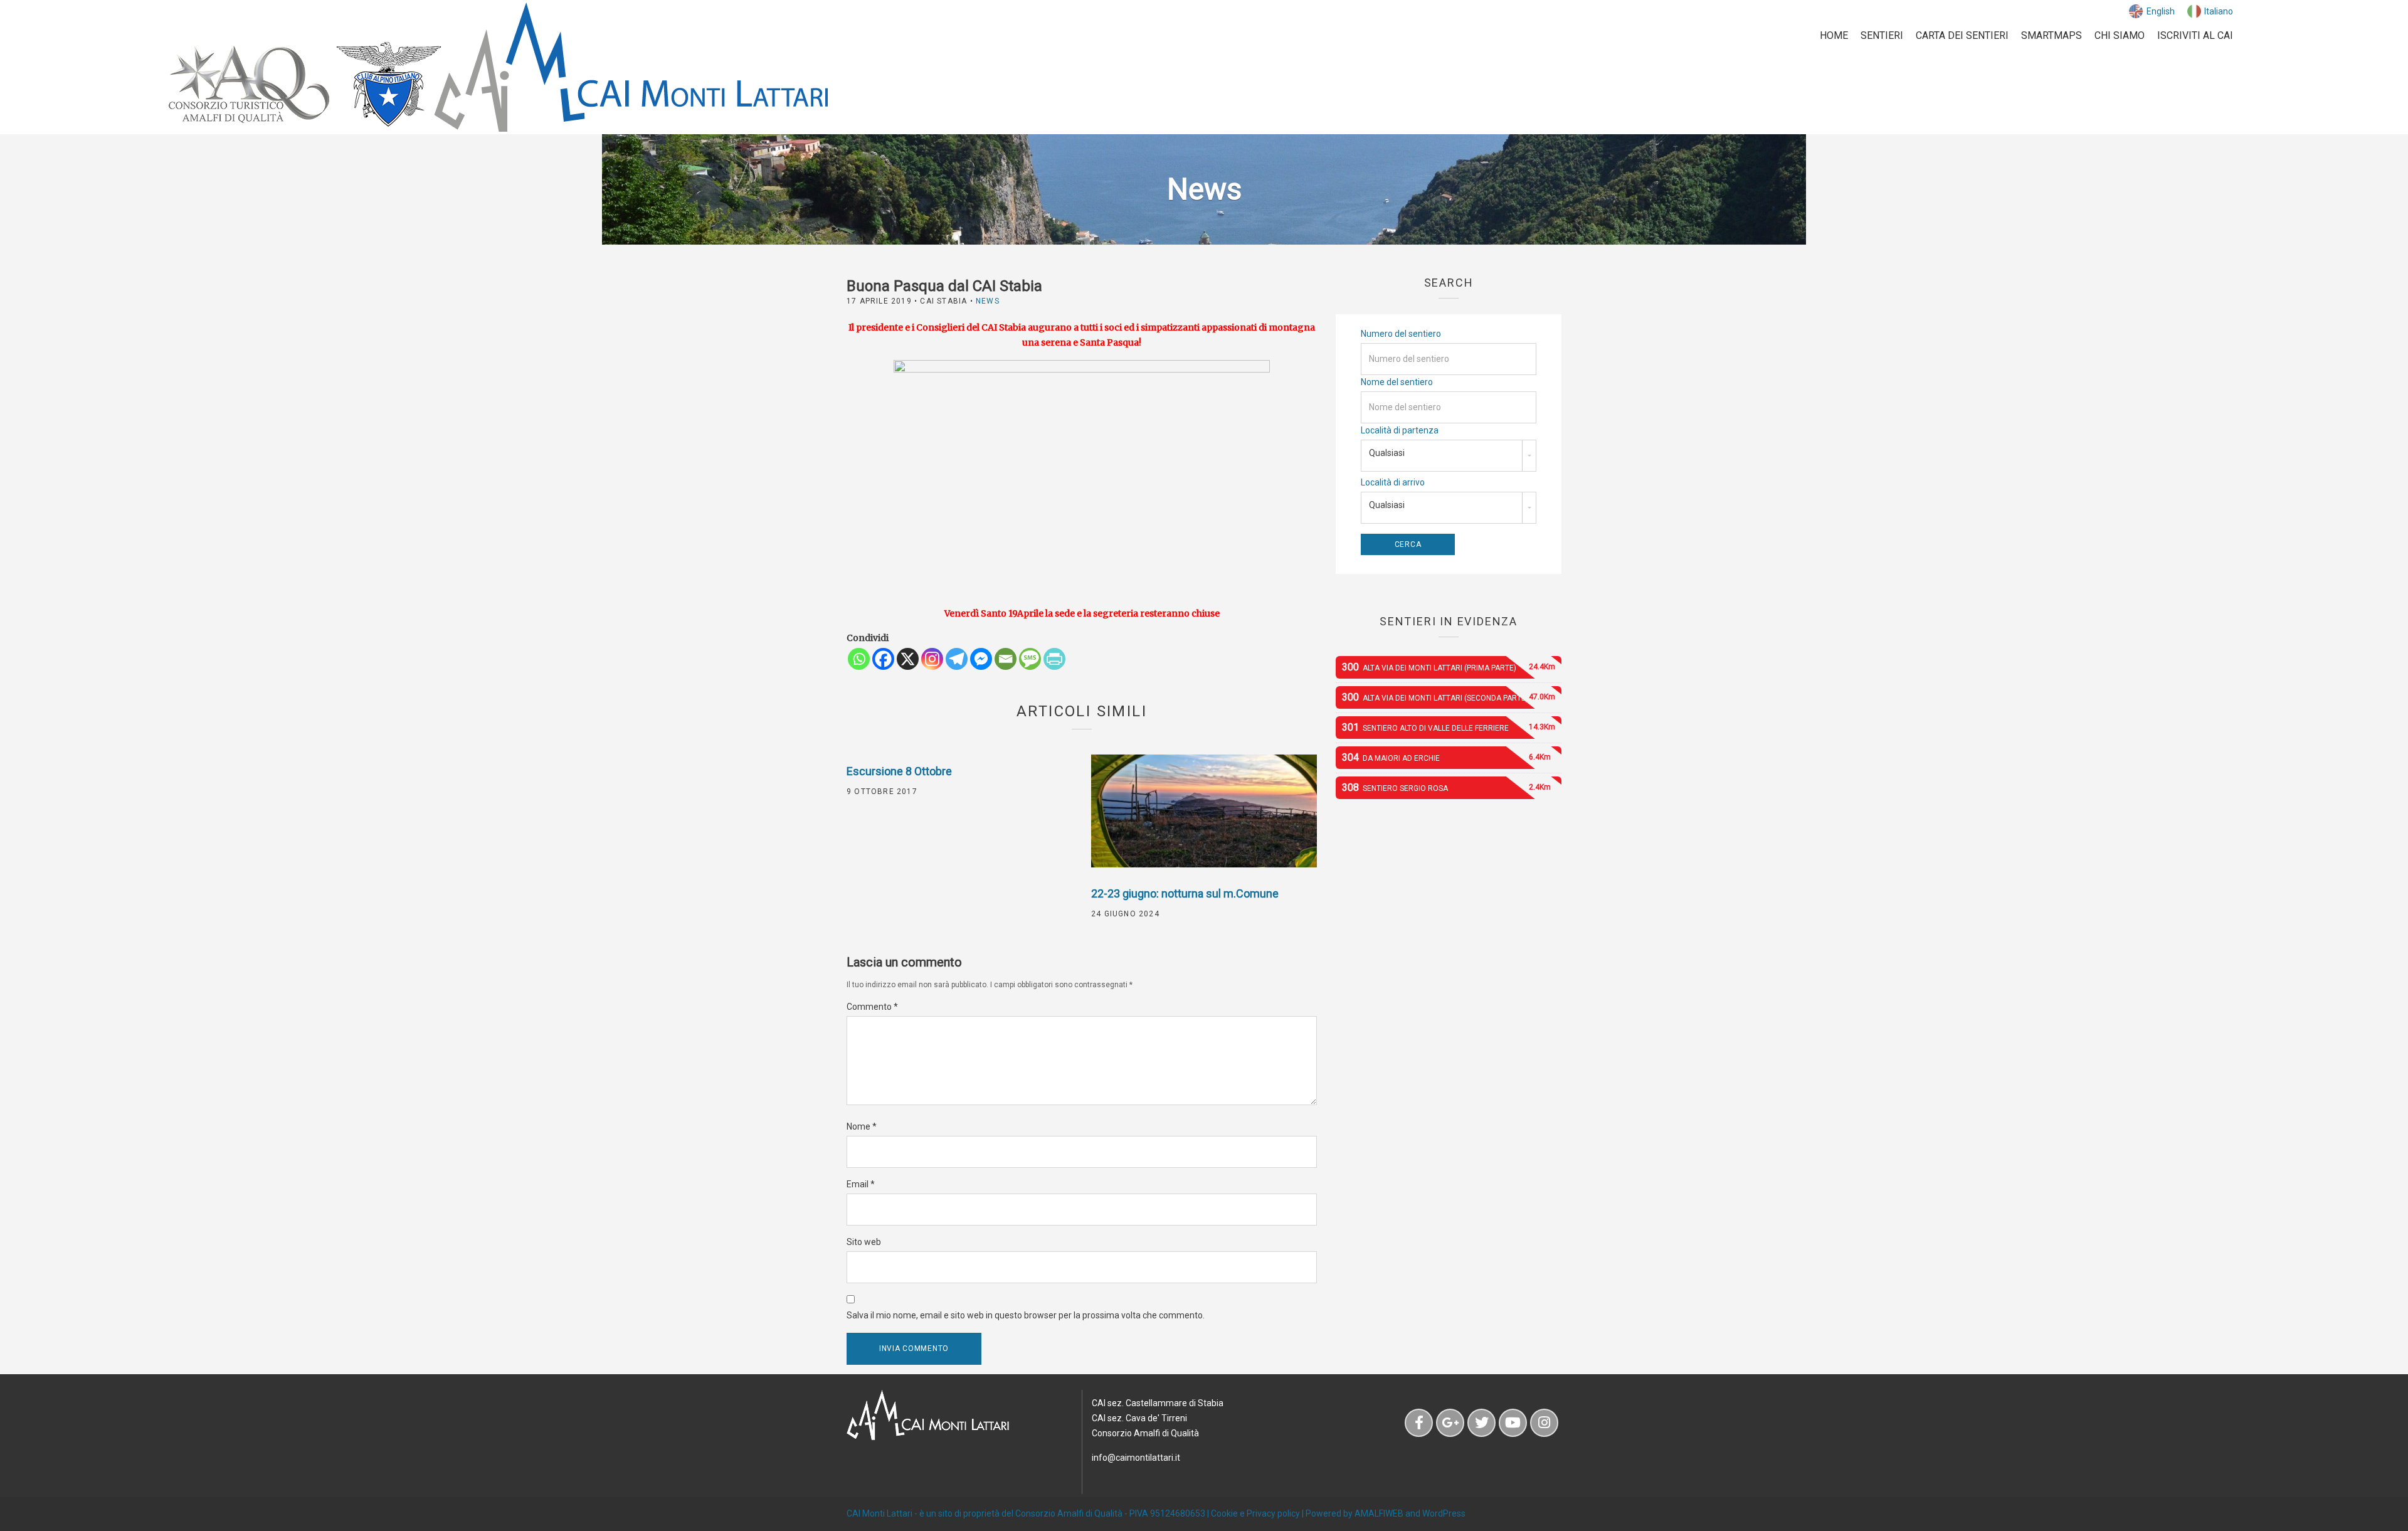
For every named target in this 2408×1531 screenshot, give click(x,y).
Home (1834, 35)
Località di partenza (1400, 430)
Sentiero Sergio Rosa (1446, 787)
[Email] (1006, 659)
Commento (872, 1007)
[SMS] (1030, 659)
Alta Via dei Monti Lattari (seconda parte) (1449, 697)
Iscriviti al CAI (2195, 35)
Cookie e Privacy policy (1255, 1513)
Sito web (864, 1242)
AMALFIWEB (1379, 1513)
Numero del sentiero (1401, 334)
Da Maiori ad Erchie (1446, 757)
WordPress (1444, 1513)
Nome (862, 1126)
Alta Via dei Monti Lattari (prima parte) (1449, 667)
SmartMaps (2052, 35)
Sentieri (1882, 35)
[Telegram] (957, 659)
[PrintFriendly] (1054, 659)
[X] (908, 659)
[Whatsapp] (859, 659)
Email (861, 1184)
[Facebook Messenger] (981, 659)
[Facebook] (883, 659)
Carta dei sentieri (1962, 35)
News (988, 301)
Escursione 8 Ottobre (899, 771)
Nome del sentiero (1397, 382)
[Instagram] (932, 659)
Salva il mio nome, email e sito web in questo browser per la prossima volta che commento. (1026, 1315)
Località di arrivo (1393, 482)
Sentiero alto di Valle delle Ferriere (1449, 727)
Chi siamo (2120, 35)
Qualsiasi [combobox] (1387, 453)
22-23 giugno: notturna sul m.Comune (1185, 893)
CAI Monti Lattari (879, 1513)
